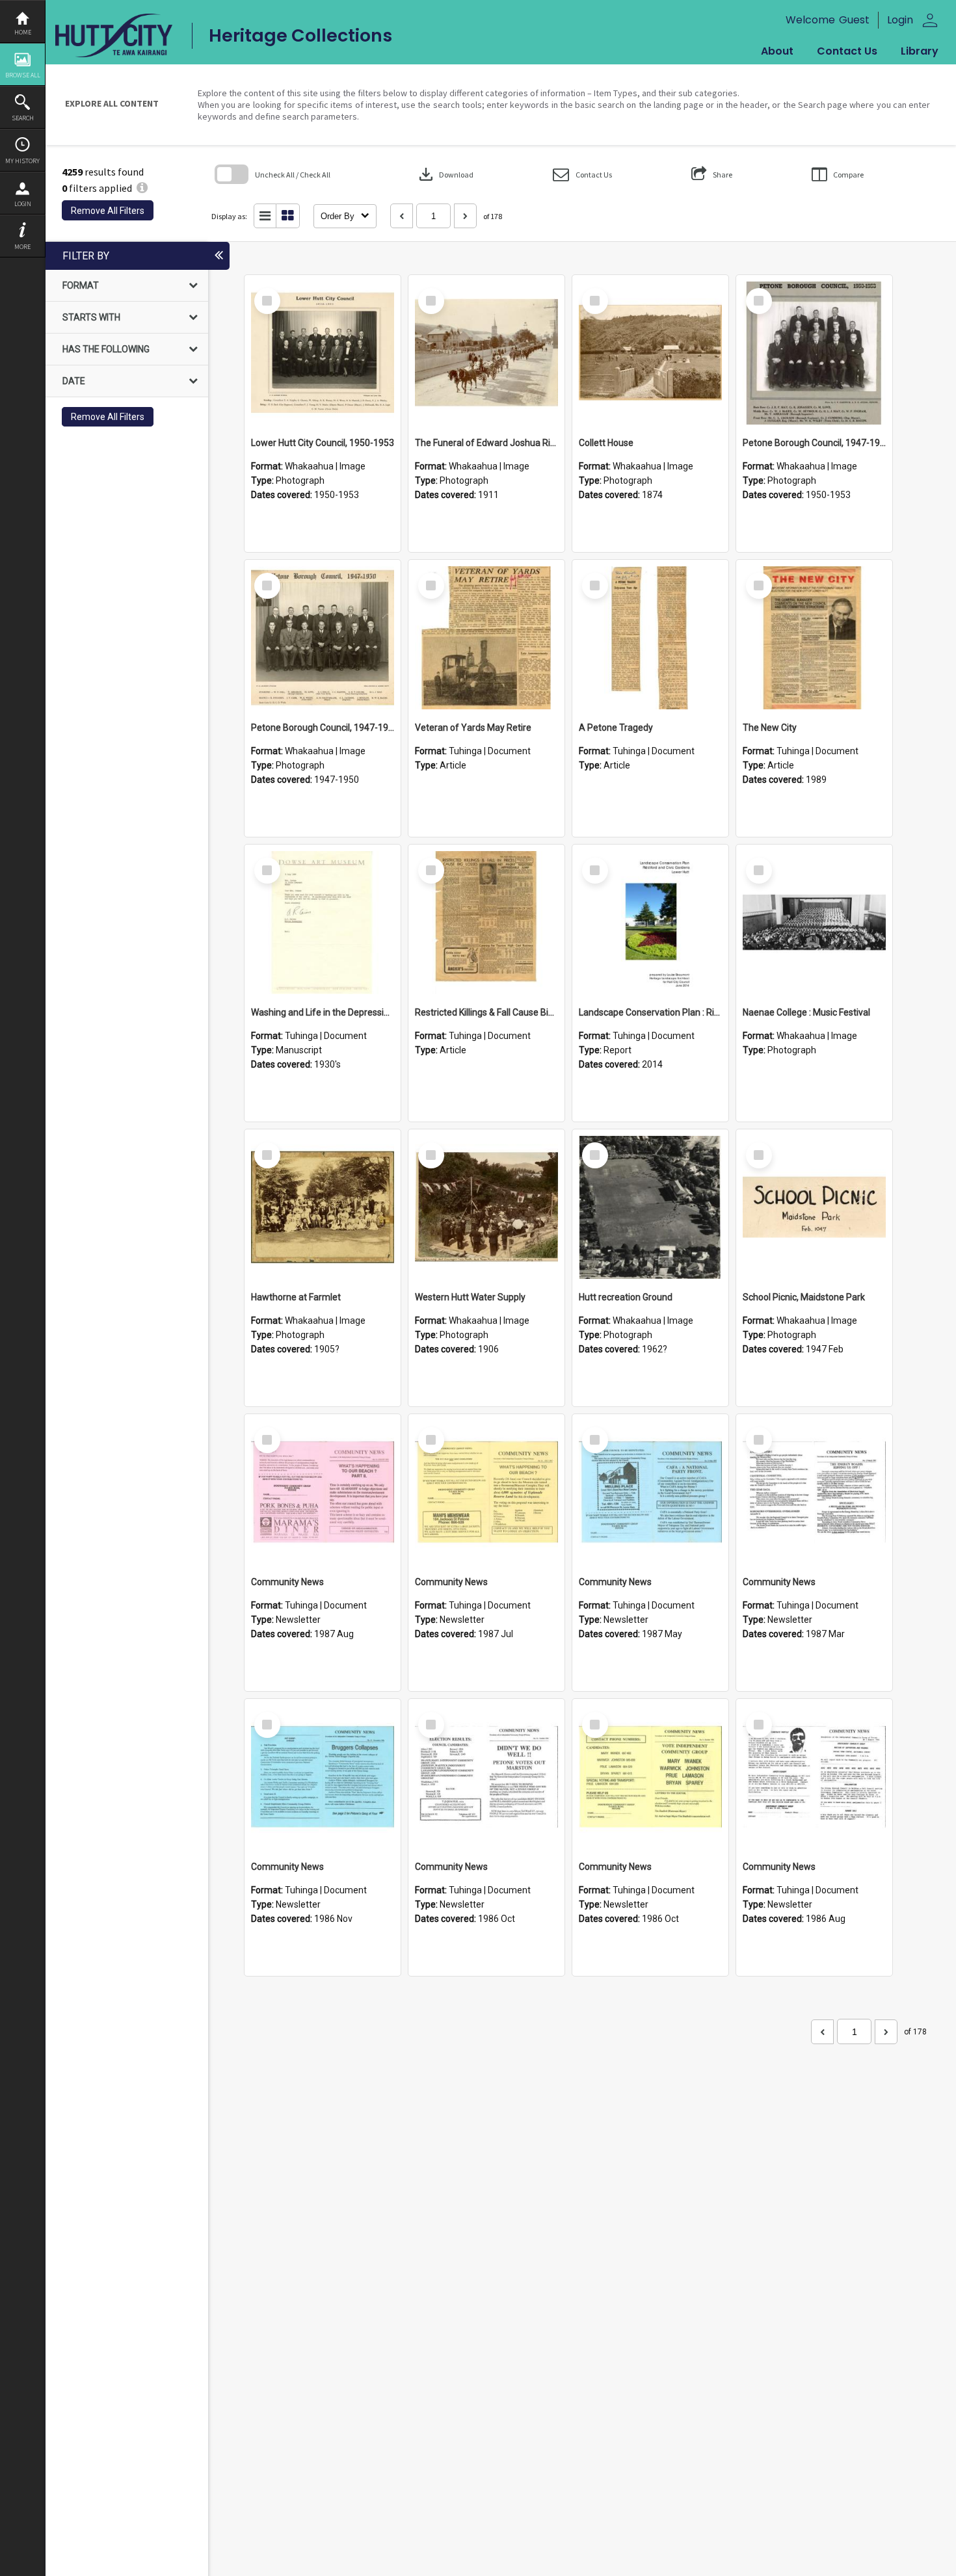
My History (22, 161)
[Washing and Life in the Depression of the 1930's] (323, 923)
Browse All (23, 75)
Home (23, 32)
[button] (582, 175)
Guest (854, 20)
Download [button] (445, 174)
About (777, 51)
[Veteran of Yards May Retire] (486, 638)
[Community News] (323, 1492)
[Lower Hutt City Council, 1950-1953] (323, 353)
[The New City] (814, 638)
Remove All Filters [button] (108, 211)
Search (23, 118)
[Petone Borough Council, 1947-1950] (814, 353)
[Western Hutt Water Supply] (486, 1207)
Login (23, 204)
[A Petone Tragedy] (650, 638)
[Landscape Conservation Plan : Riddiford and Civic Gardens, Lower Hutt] (650, 923)
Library (920, 51)
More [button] (22, 247)
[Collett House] (650, 353)
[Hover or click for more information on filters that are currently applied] (142, 188)
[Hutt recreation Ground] (650, 1207)
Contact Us (847, 51)
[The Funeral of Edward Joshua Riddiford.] (486, 353)
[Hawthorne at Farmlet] (323, 1207)
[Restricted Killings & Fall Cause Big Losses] (486, 923)
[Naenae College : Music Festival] (814, 923)
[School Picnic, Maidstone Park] (814, 1207)
